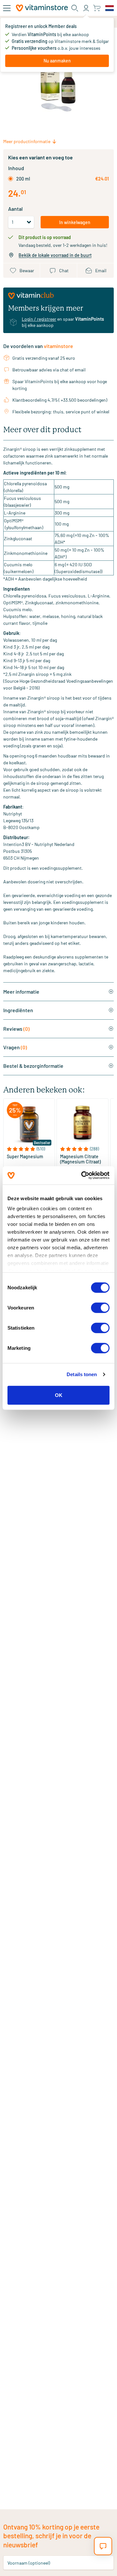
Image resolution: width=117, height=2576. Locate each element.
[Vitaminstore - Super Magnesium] (29, 1124)
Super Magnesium (25, 1157)
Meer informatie (21, 992)
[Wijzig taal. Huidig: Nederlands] (110, 8)
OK (59, 1395)
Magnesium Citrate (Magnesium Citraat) (80, 1159)
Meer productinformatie (27, 141)
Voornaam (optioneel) (29, 2563)
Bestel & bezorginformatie (33, 1066)
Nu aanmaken (57, 61)
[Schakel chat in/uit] (103, 2546)
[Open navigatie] (7, 8)
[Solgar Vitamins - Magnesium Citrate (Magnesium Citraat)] (82, 1124)
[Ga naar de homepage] (42, 8)
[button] (29, 1149)
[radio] (11, 179)
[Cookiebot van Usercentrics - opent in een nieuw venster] (83, 1175)
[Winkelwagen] (97, 8)
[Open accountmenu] (86, 8)
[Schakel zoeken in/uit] (75, 8)
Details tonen (82, 1374)
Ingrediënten (18, 1010)
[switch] (100, 1308)
